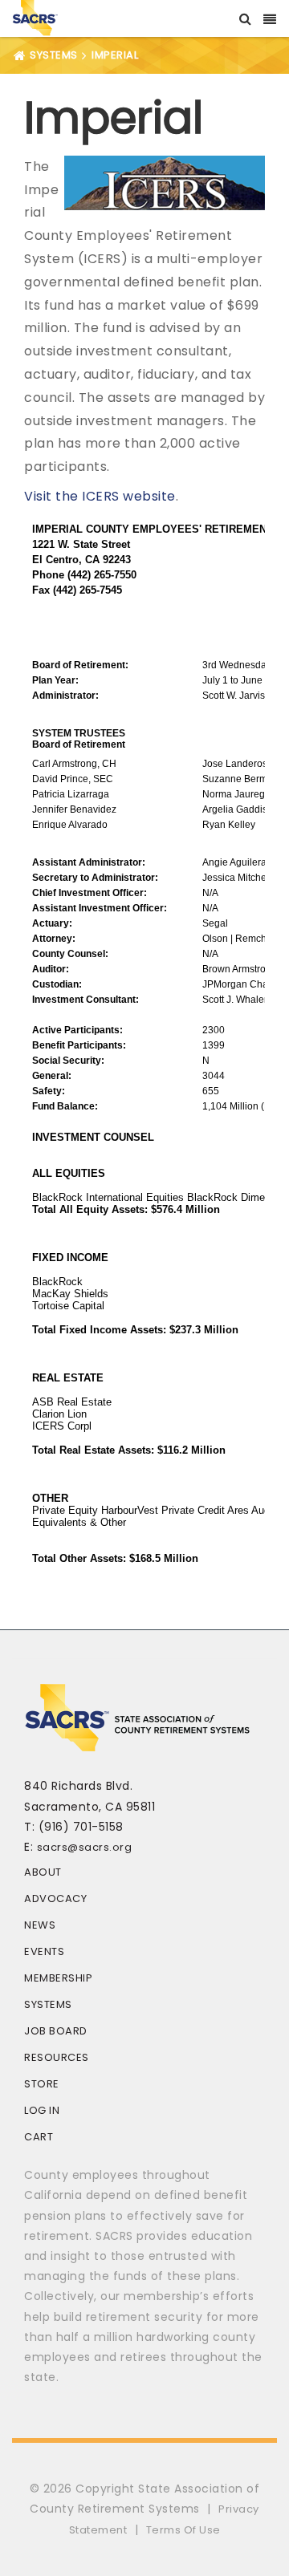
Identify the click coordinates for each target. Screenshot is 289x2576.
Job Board (56, 2031)
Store (42, 2084)
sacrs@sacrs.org (85, 1847)
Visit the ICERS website (100, 496)
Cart (39, 2137)
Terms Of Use (183, 2530)
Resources (57, 2057)
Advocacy (55, 1899)
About (43, 1872)
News (40, 1925)
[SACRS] (35, 16)
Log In (42, 2110)
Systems (48, 2004)
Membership (58, 1978)
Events (44, 1951)
